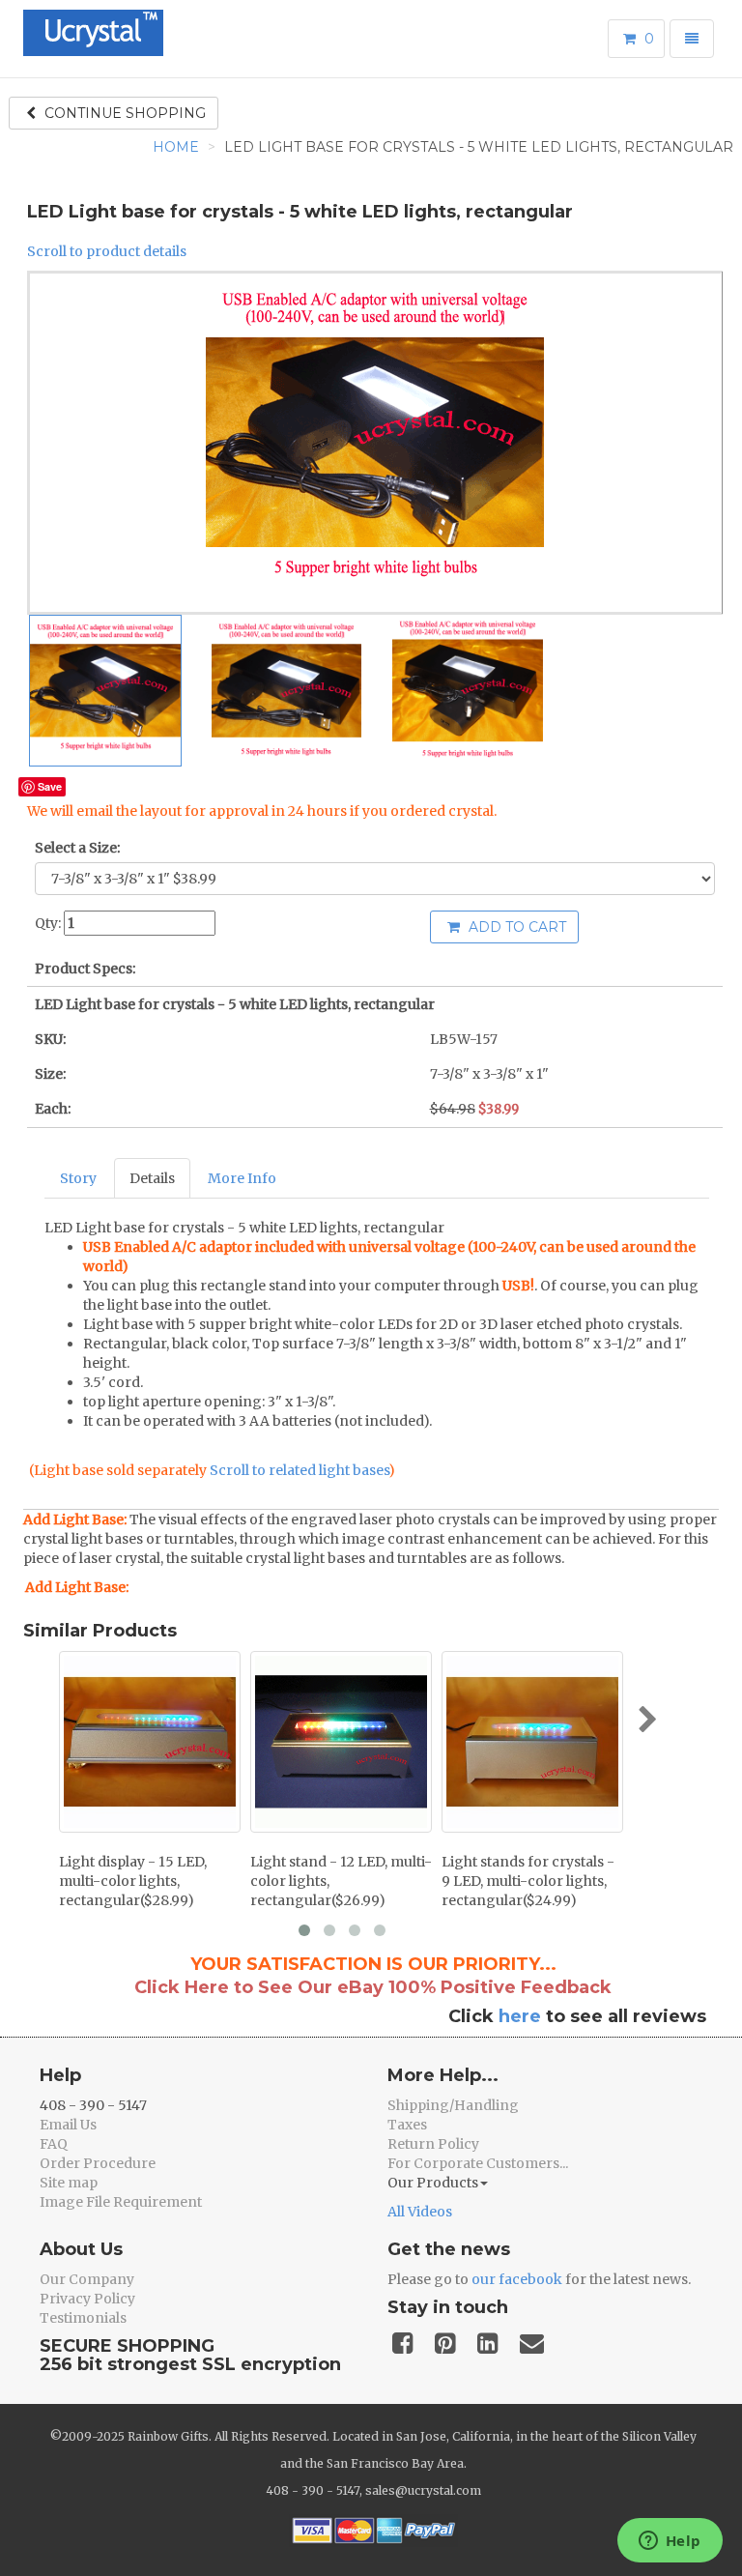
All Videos (420, 2212)
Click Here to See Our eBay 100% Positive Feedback (373, 1987)
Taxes (407, 2125)
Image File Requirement (121, 2202)
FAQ (54, 2144)
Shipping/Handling (453, 2105)
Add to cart (515, 927)
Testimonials (83, 2318)
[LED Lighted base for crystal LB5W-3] (468, 691)
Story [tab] (78, 1178)
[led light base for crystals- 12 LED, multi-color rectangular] (341, 1742)
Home (176, 147)
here (520, 2016)
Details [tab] (152, 1178)
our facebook (517, 2279)
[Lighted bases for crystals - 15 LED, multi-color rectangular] (150, 1742)
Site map (69, 2183)
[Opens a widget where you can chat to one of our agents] (670, 2542)
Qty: (48, 923)
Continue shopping (123, 113)
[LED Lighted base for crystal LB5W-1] (105, 691)
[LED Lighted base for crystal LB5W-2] (287, 691)
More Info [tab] (242, 1178)
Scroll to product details (107, 251)
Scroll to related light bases (299, 1470)
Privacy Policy (87, 2299)
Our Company (87, 2279)
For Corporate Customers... (478, 2163)
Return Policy (433, 2144)
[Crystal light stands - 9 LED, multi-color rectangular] (532, 1742)
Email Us (68, 2125)
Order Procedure (98, 2163)
